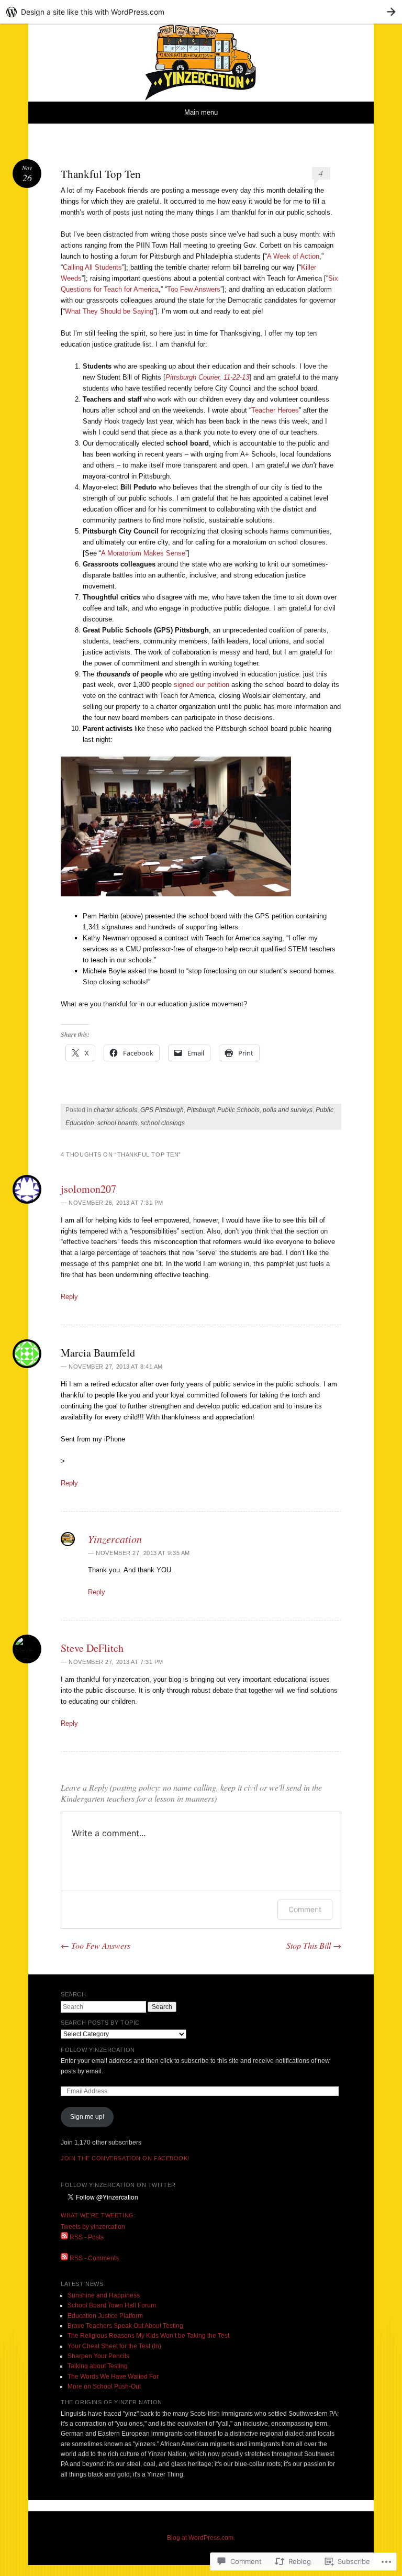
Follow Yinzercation (98, 2050)
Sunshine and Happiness (104, 2295)
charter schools (115, 1110)
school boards (118, 1123)
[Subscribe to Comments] (64, 2258)
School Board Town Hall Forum (112, 2305)
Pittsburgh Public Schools (223, 1110)
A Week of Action (293, 256)
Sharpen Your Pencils (98, 2356)
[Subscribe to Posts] (64, 2237)
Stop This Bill (314, 1945)
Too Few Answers (194, 289)
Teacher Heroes (275, 410)
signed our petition (202, 685)
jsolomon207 (88, 1189)
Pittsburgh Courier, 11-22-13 (207, 377)
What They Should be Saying (109, 311)
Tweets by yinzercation (93, 2227)
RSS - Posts (87, 2237)
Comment (305, 1909)
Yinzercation (115, 1539)
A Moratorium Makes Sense (143, 553)
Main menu (201, 112)
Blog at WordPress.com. (201, 2538)
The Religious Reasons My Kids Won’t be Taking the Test (148, 2336)
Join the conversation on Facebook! (125, 2158)
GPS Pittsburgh (162, 1110)
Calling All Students (92, 267)
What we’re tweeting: (98, 2215)
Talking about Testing (98, 2366)
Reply (69, 1297)
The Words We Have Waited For (113, 2377)
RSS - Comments (94, 2258)
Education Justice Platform (105, 2316)
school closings (163, 1123)
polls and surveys (288, 1110)
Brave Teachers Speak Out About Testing (125, 2326)
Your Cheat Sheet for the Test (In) (114, 2346)
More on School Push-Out (104, 2386)
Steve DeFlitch (92, 1648)
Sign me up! (87, 2117)
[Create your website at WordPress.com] (201, 12)
